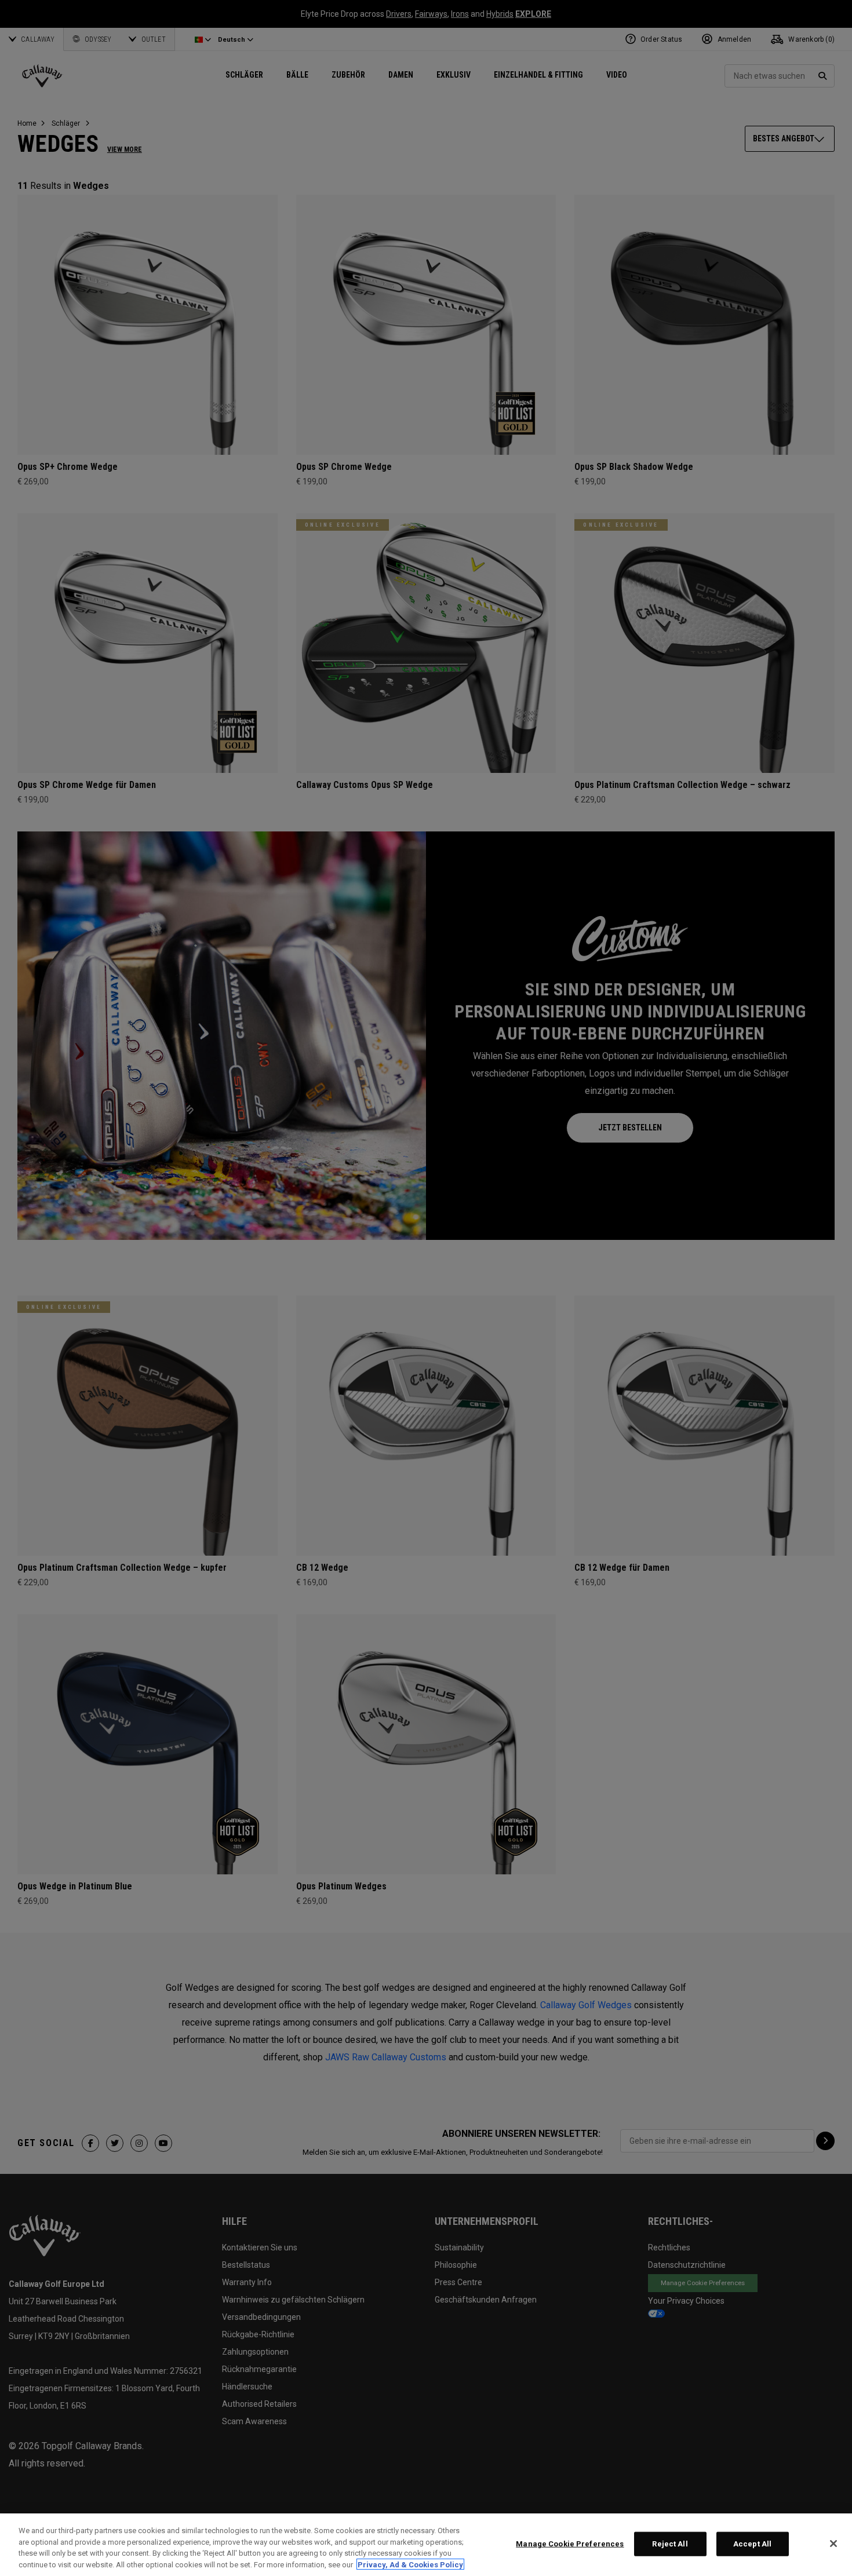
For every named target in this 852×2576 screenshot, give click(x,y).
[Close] (833, 2544)
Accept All (752, 2544)
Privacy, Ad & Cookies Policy (410, 2564)
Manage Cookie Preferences (570, 2544)
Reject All (670, 2544)
